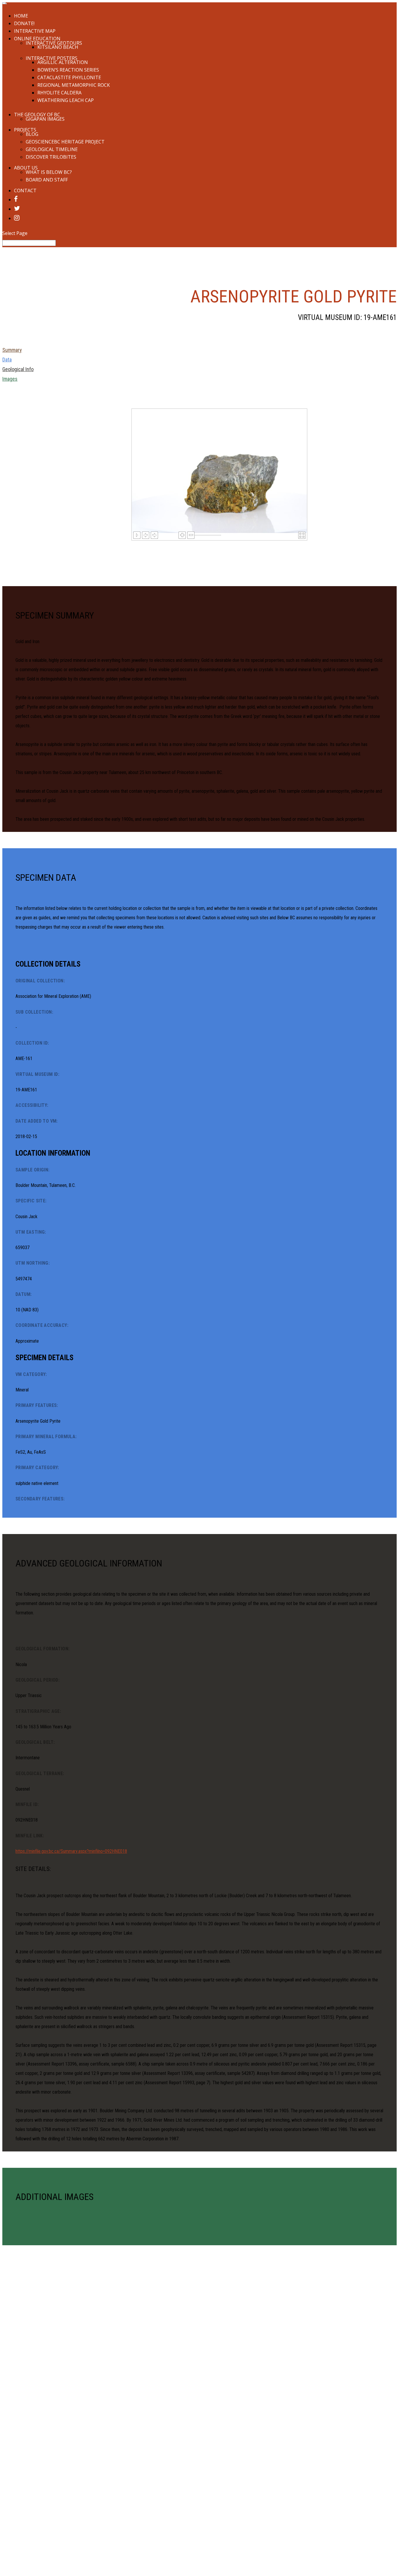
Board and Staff (47, 180)
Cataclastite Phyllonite (69, 77)
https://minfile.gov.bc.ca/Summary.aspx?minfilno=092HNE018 (71, 1851)
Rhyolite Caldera (59, 93)
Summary (12, 350)
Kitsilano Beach (58, 47)
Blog (32, 134)
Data (7, 360)
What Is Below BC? (49, 172)
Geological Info (18, 369)
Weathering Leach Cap (66, 100)
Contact (25, 191)
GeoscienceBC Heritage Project (65, 142)
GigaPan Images (45, 119)
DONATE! (24, 23)
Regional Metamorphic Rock (74, 85)
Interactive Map (35, 31)
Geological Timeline (52, 149)
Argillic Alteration (63, 62)
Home (21, 16)
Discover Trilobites (51, 157)
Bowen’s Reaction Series (68, 70)
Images (10, 379)
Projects (25, 130)
